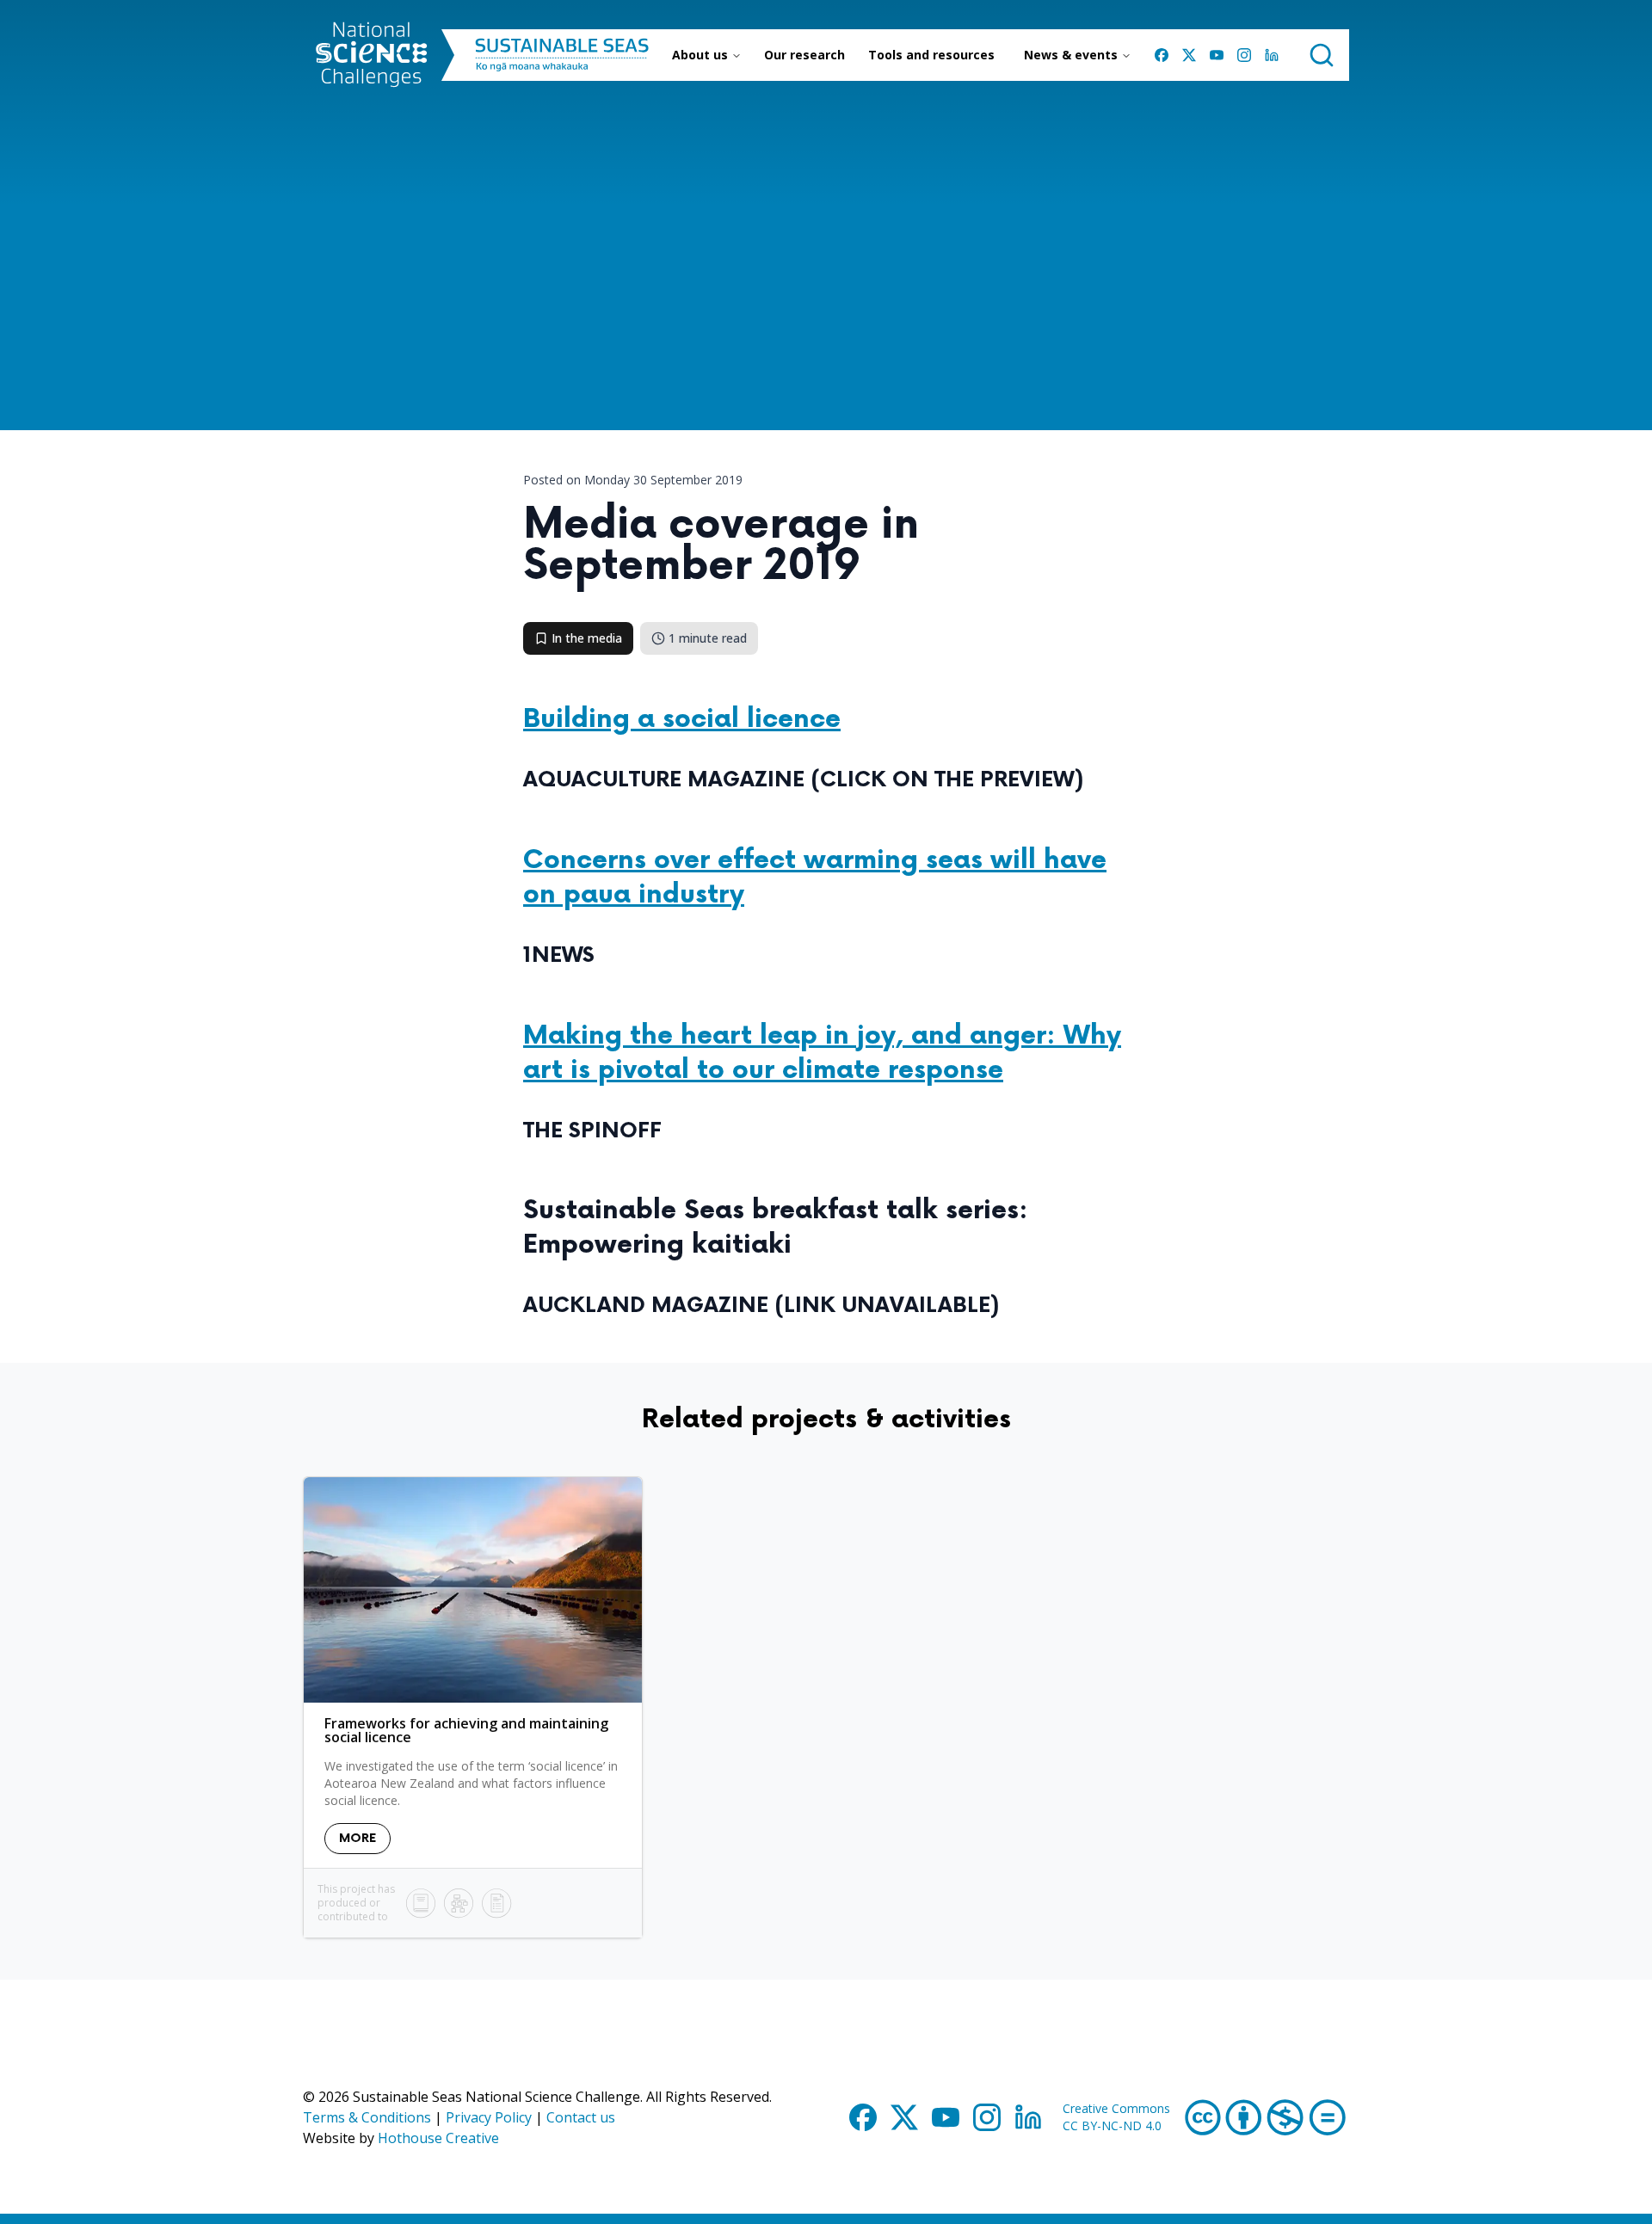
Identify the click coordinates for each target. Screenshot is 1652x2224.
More (358, 1838)
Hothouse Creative (438, 2138)
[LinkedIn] (1272, 55)
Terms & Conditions (367, 2117)
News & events (1071, 55)
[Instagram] (1244, 55)
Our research (804, 55)
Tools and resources (931, 55)
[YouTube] (1217, 55)
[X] (1189, 55)
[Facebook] (1162, 55)
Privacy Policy (489, 2117)
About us (700, 55)
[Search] (1322, 55)
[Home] (372, 55)
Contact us (581, 2117)
